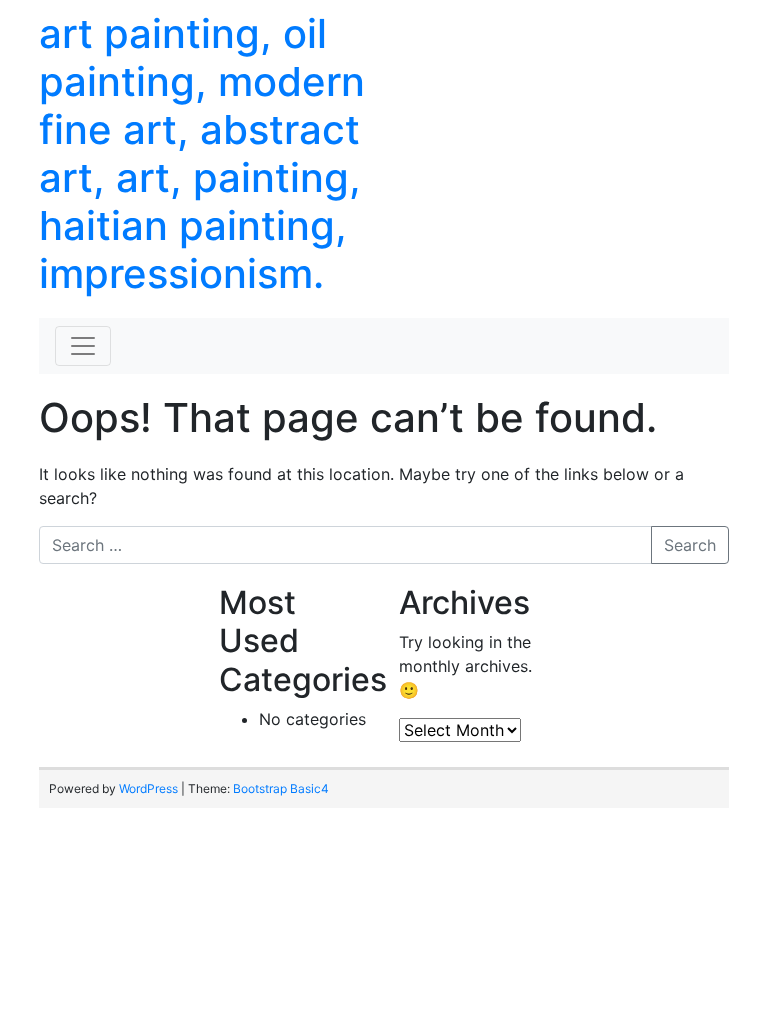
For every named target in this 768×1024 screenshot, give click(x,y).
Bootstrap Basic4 (281, 788)
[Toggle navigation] (83, 346)
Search (690, 545)
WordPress (148, 788)
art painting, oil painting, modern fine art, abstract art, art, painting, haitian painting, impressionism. (202, 153)
